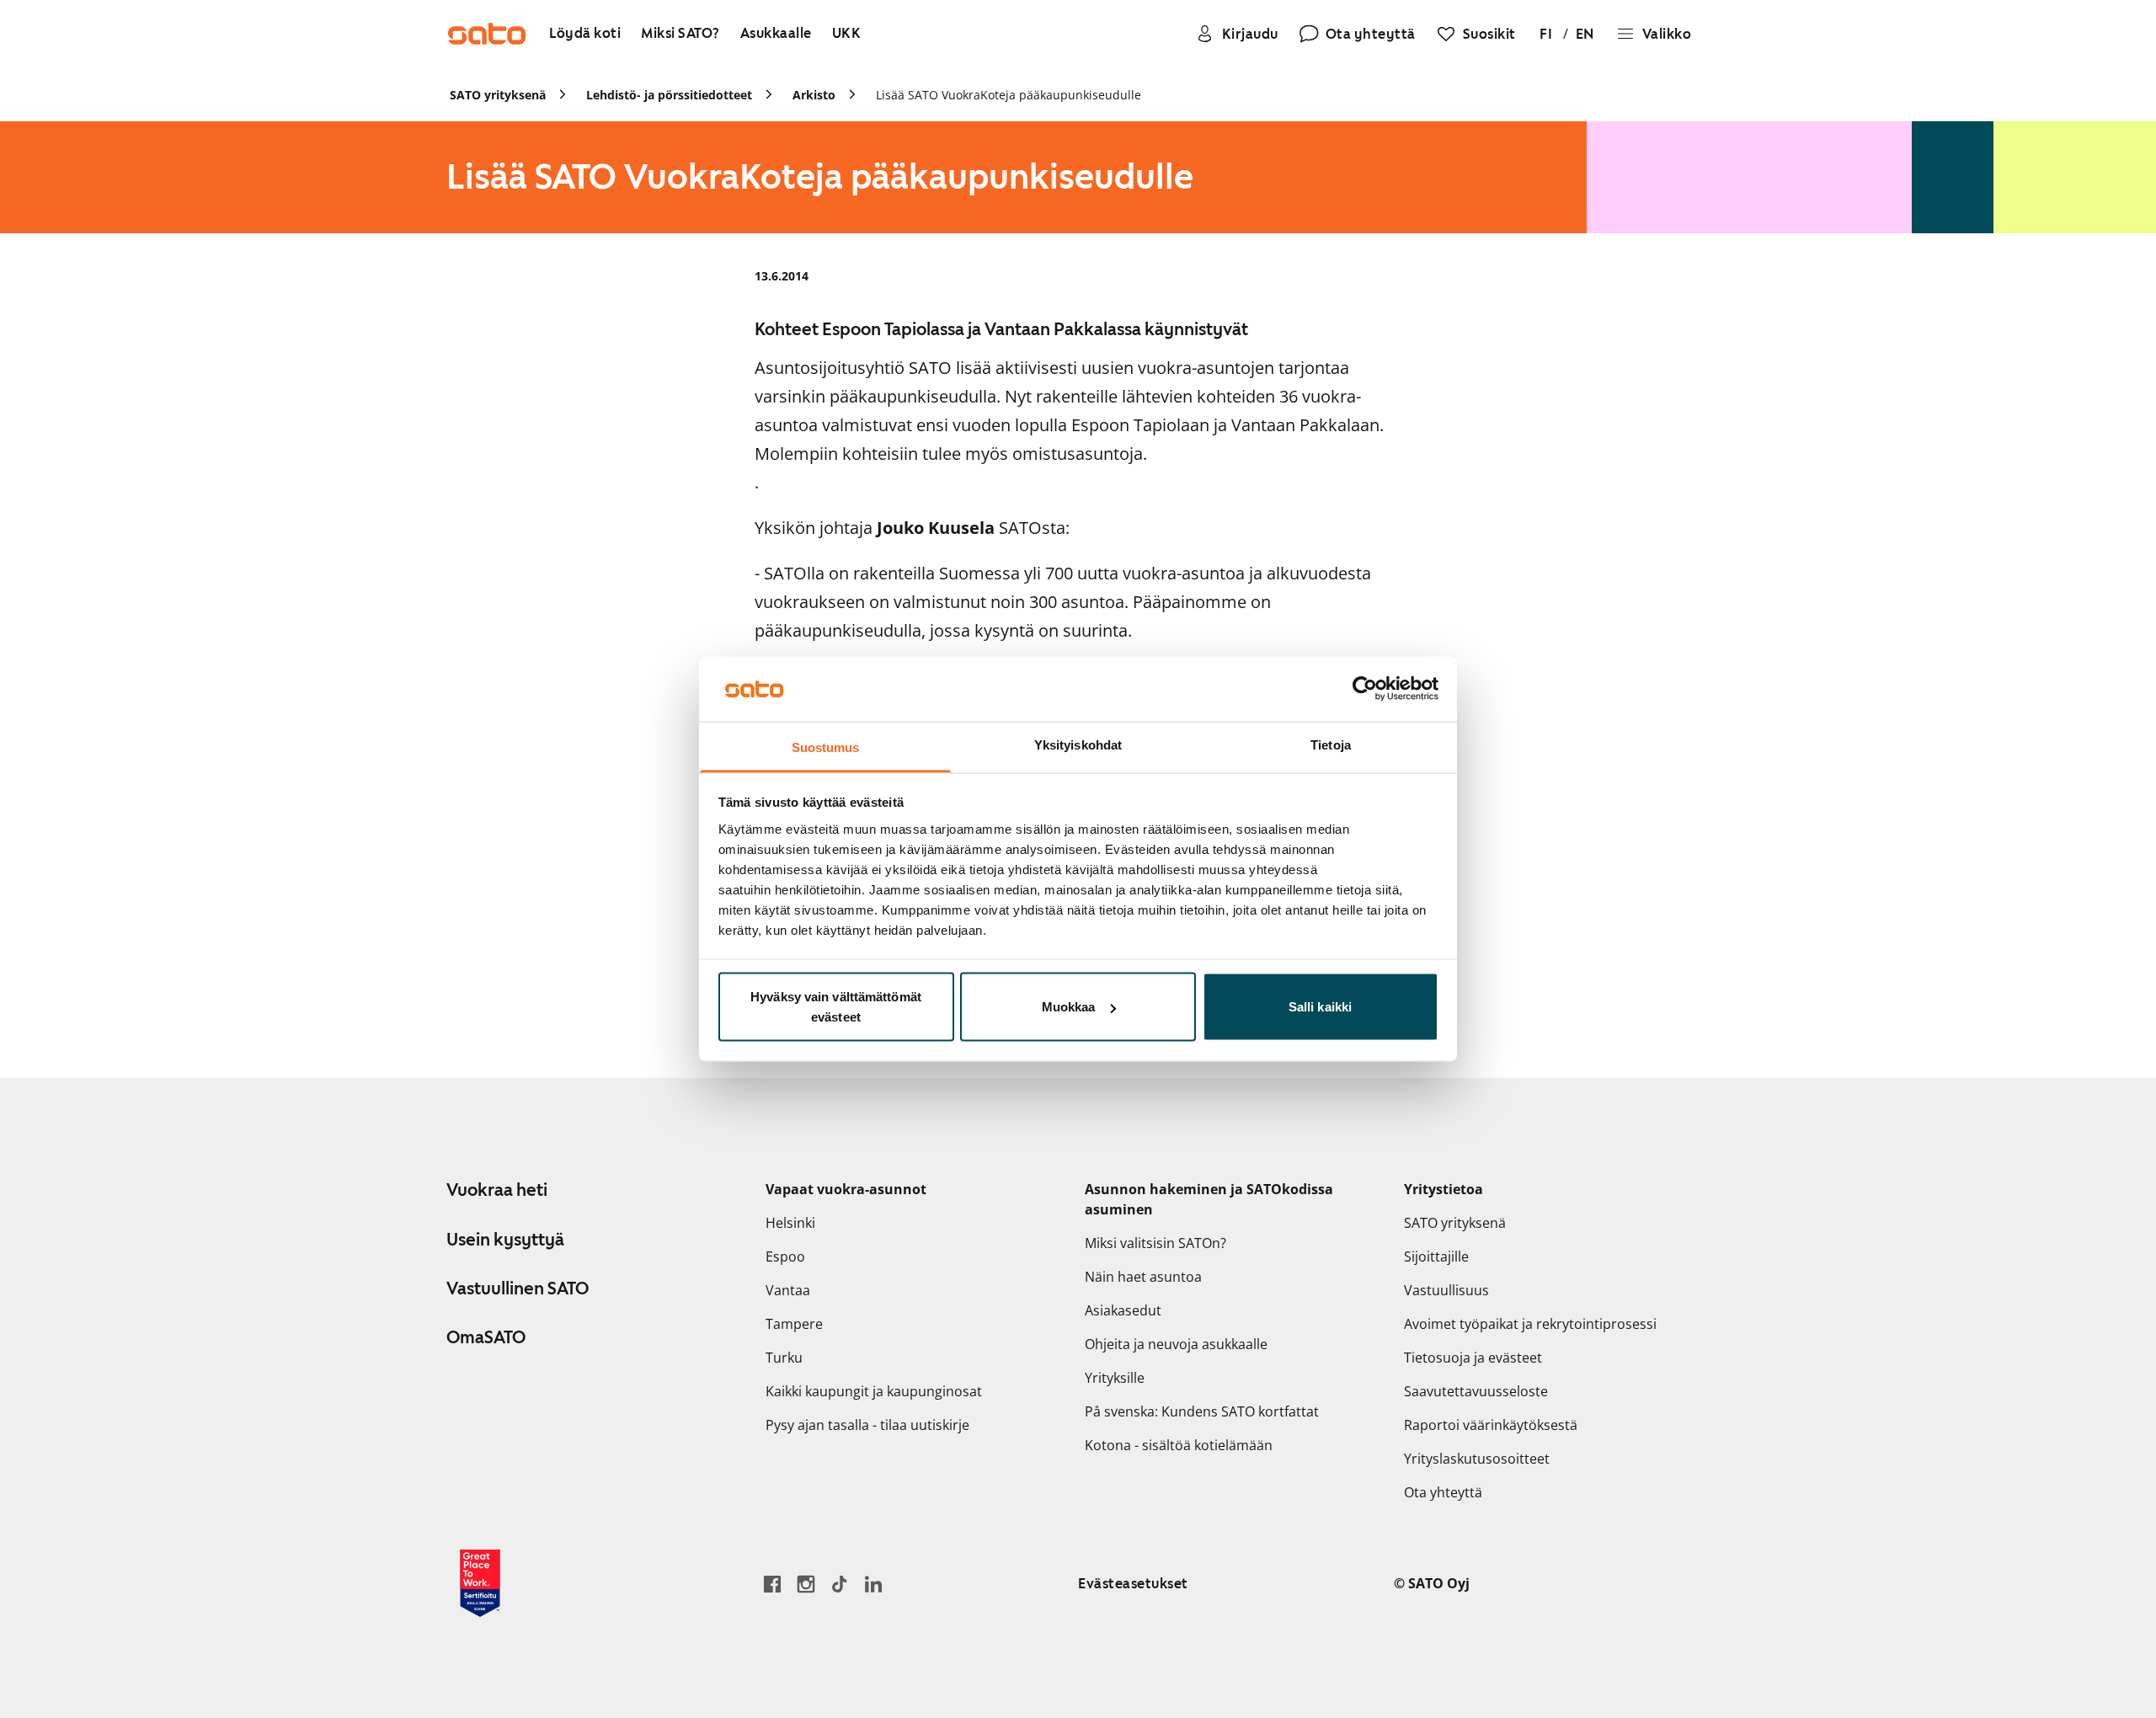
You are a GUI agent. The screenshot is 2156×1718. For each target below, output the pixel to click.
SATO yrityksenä (1455, 1223)
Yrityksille (1115, 1378)
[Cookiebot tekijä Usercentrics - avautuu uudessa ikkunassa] (1365, 689)
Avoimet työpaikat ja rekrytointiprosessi (1530, 1324)
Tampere (794, 1324)
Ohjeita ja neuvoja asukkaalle (1176, 1344)
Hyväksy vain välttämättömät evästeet (836, 1007)
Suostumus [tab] (826, 747)
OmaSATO (486, 1337)
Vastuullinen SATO (518, 1288)
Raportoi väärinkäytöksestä (1491, 1425)
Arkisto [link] (814, 95)
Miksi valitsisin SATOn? (1155, 1243)
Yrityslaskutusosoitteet (1477, 1459)
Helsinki (790, 1223)
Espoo (785, 1256)
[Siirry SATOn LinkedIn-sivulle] (873, 1584)
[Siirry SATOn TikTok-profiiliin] (840, 1584)
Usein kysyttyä (505, 1240)
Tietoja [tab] (1331, 744)
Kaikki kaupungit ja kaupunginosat (874, 1391)
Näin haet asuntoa (1143, 1277)
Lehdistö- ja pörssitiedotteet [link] (669, 95)
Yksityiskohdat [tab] (1078, 744)
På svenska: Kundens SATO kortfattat (1202, 1411)
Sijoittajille (1436, 1256)
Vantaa (788, 1290)
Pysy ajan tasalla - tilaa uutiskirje (867, 1425)
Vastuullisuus (1446, 1290)
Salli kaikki (1320, 1007)
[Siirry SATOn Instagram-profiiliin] (806, 1584)
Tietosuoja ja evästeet (1473, 1358)
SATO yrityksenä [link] (498, 95)
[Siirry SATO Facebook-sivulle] (772, 1584)
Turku (784, 1358)
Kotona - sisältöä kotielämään (1179, 1445)
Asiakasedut (1123, 1310)
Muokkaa (1069, 1007)
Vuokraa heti (497, 1190)
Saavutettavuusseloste (1476, 1391)
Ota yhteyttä (1443, 1492)
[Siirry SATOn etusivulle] (487, 34)
